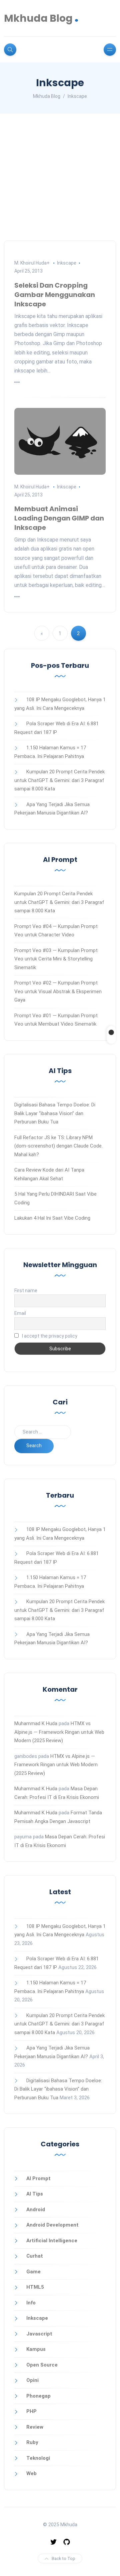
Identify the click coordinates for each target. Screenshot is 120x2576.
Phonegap (38, 2396)
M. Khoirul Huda (30, 263)
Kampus (36, 2349)
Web (31, 2473)
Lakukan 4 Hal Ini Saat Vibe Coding (52, 1218)
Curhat (35, 2256)
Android (36, 2210)
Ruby (32, 2442)
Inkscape (67, 263)
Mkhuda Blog (41, 18)
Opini (32, 2380)
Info (31, 2303)
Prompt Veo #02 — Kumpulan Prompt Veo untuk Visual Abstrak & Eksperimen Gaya (58, 991)
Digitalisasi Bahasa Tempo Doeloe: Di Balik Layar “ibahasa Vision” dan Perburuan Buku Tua (55, 1113)
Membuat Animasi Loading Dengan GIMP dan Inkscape (59, 518)
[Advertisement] (60, 177)
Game (33, 2272)
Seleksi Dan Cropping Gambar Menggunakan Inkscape (55, 295)
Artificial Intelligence (52, 2241)
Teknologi (38, 2458)
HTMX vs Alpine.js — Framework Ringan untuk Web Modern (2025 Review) (59, 1732)
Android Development (52, 2225)
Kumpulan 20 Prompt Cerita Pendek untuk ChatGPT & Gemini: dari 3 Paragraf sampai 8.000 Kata (59, 780)
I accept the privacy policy (49, 1336)
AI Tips (35, 2194)
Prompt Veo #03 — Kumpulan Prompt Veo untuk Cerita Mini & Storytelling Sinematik (56, 959)
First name (26, 1291)
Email (20, 1313)
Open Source (42, 2365)
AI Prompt (38, 2178)
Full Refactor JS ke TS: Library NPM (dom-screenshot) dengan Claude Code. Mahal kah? (58, 1146)
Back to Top (63, 2558)
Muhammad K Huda (36, 1723)
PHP (31, 2411)
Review (35, 2427)
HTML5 (35, 2287)
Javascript (39, 2334)
